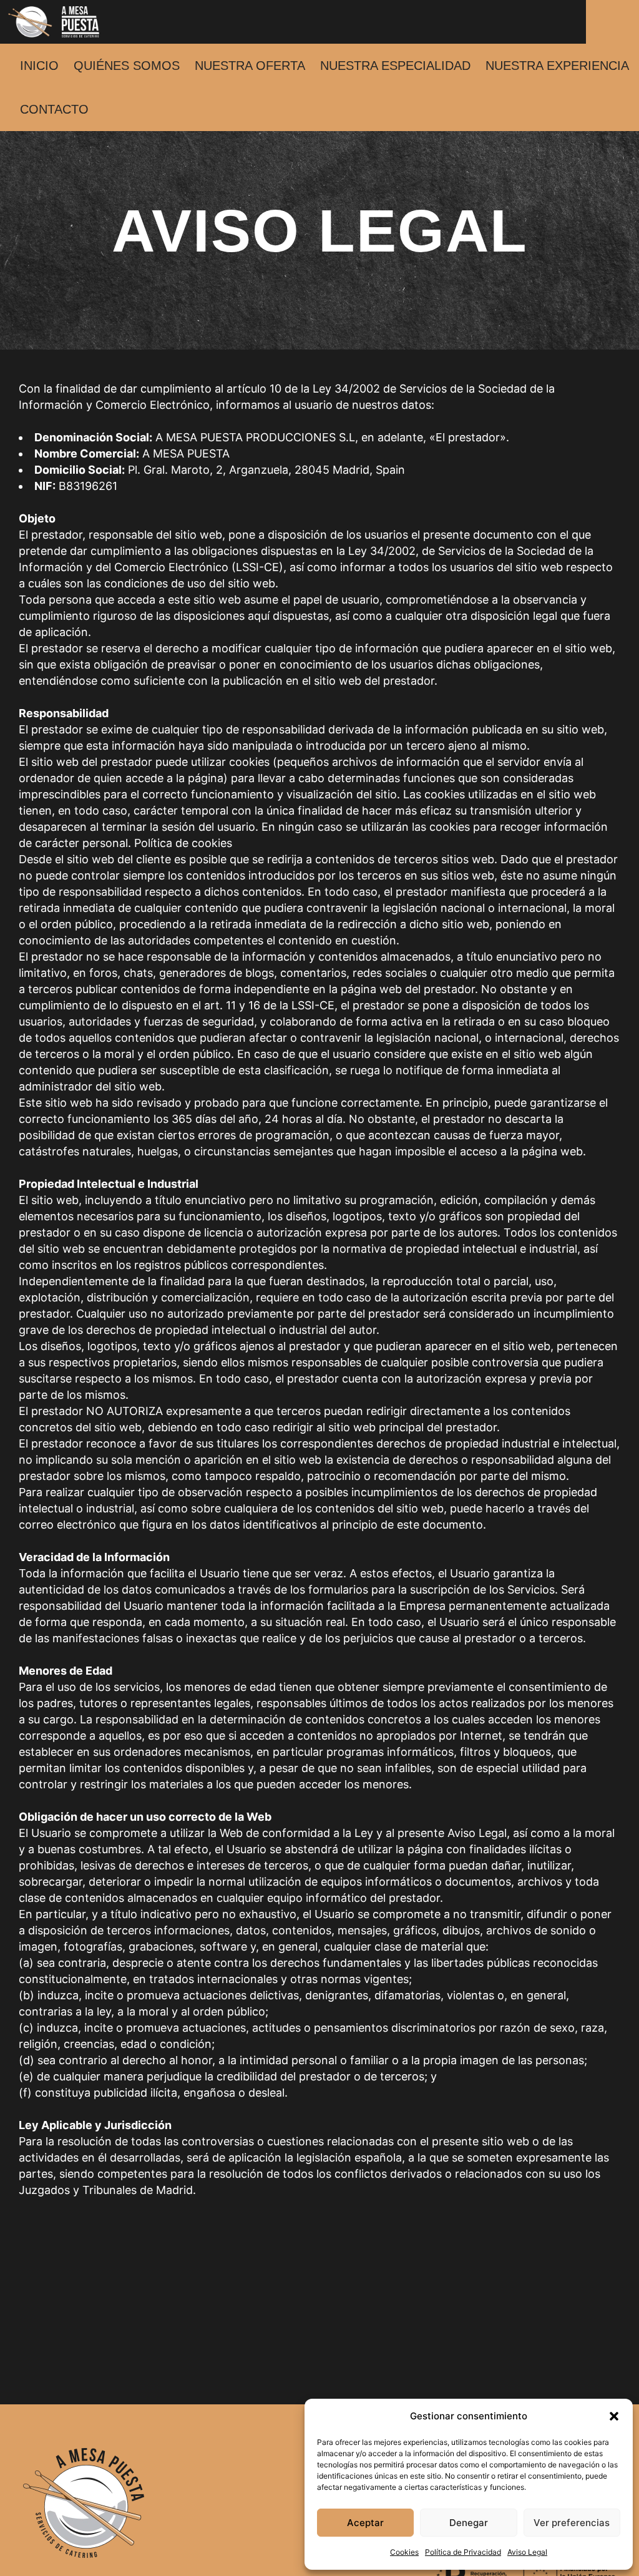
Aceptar (365, 2523)
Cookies (404, 2552)
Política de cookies (183, 843)
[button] (614, 2416)
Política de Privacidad (463, 2552)
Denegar (469, 2523)
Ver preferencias (572, 2523)
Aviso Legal (527, 2552)
